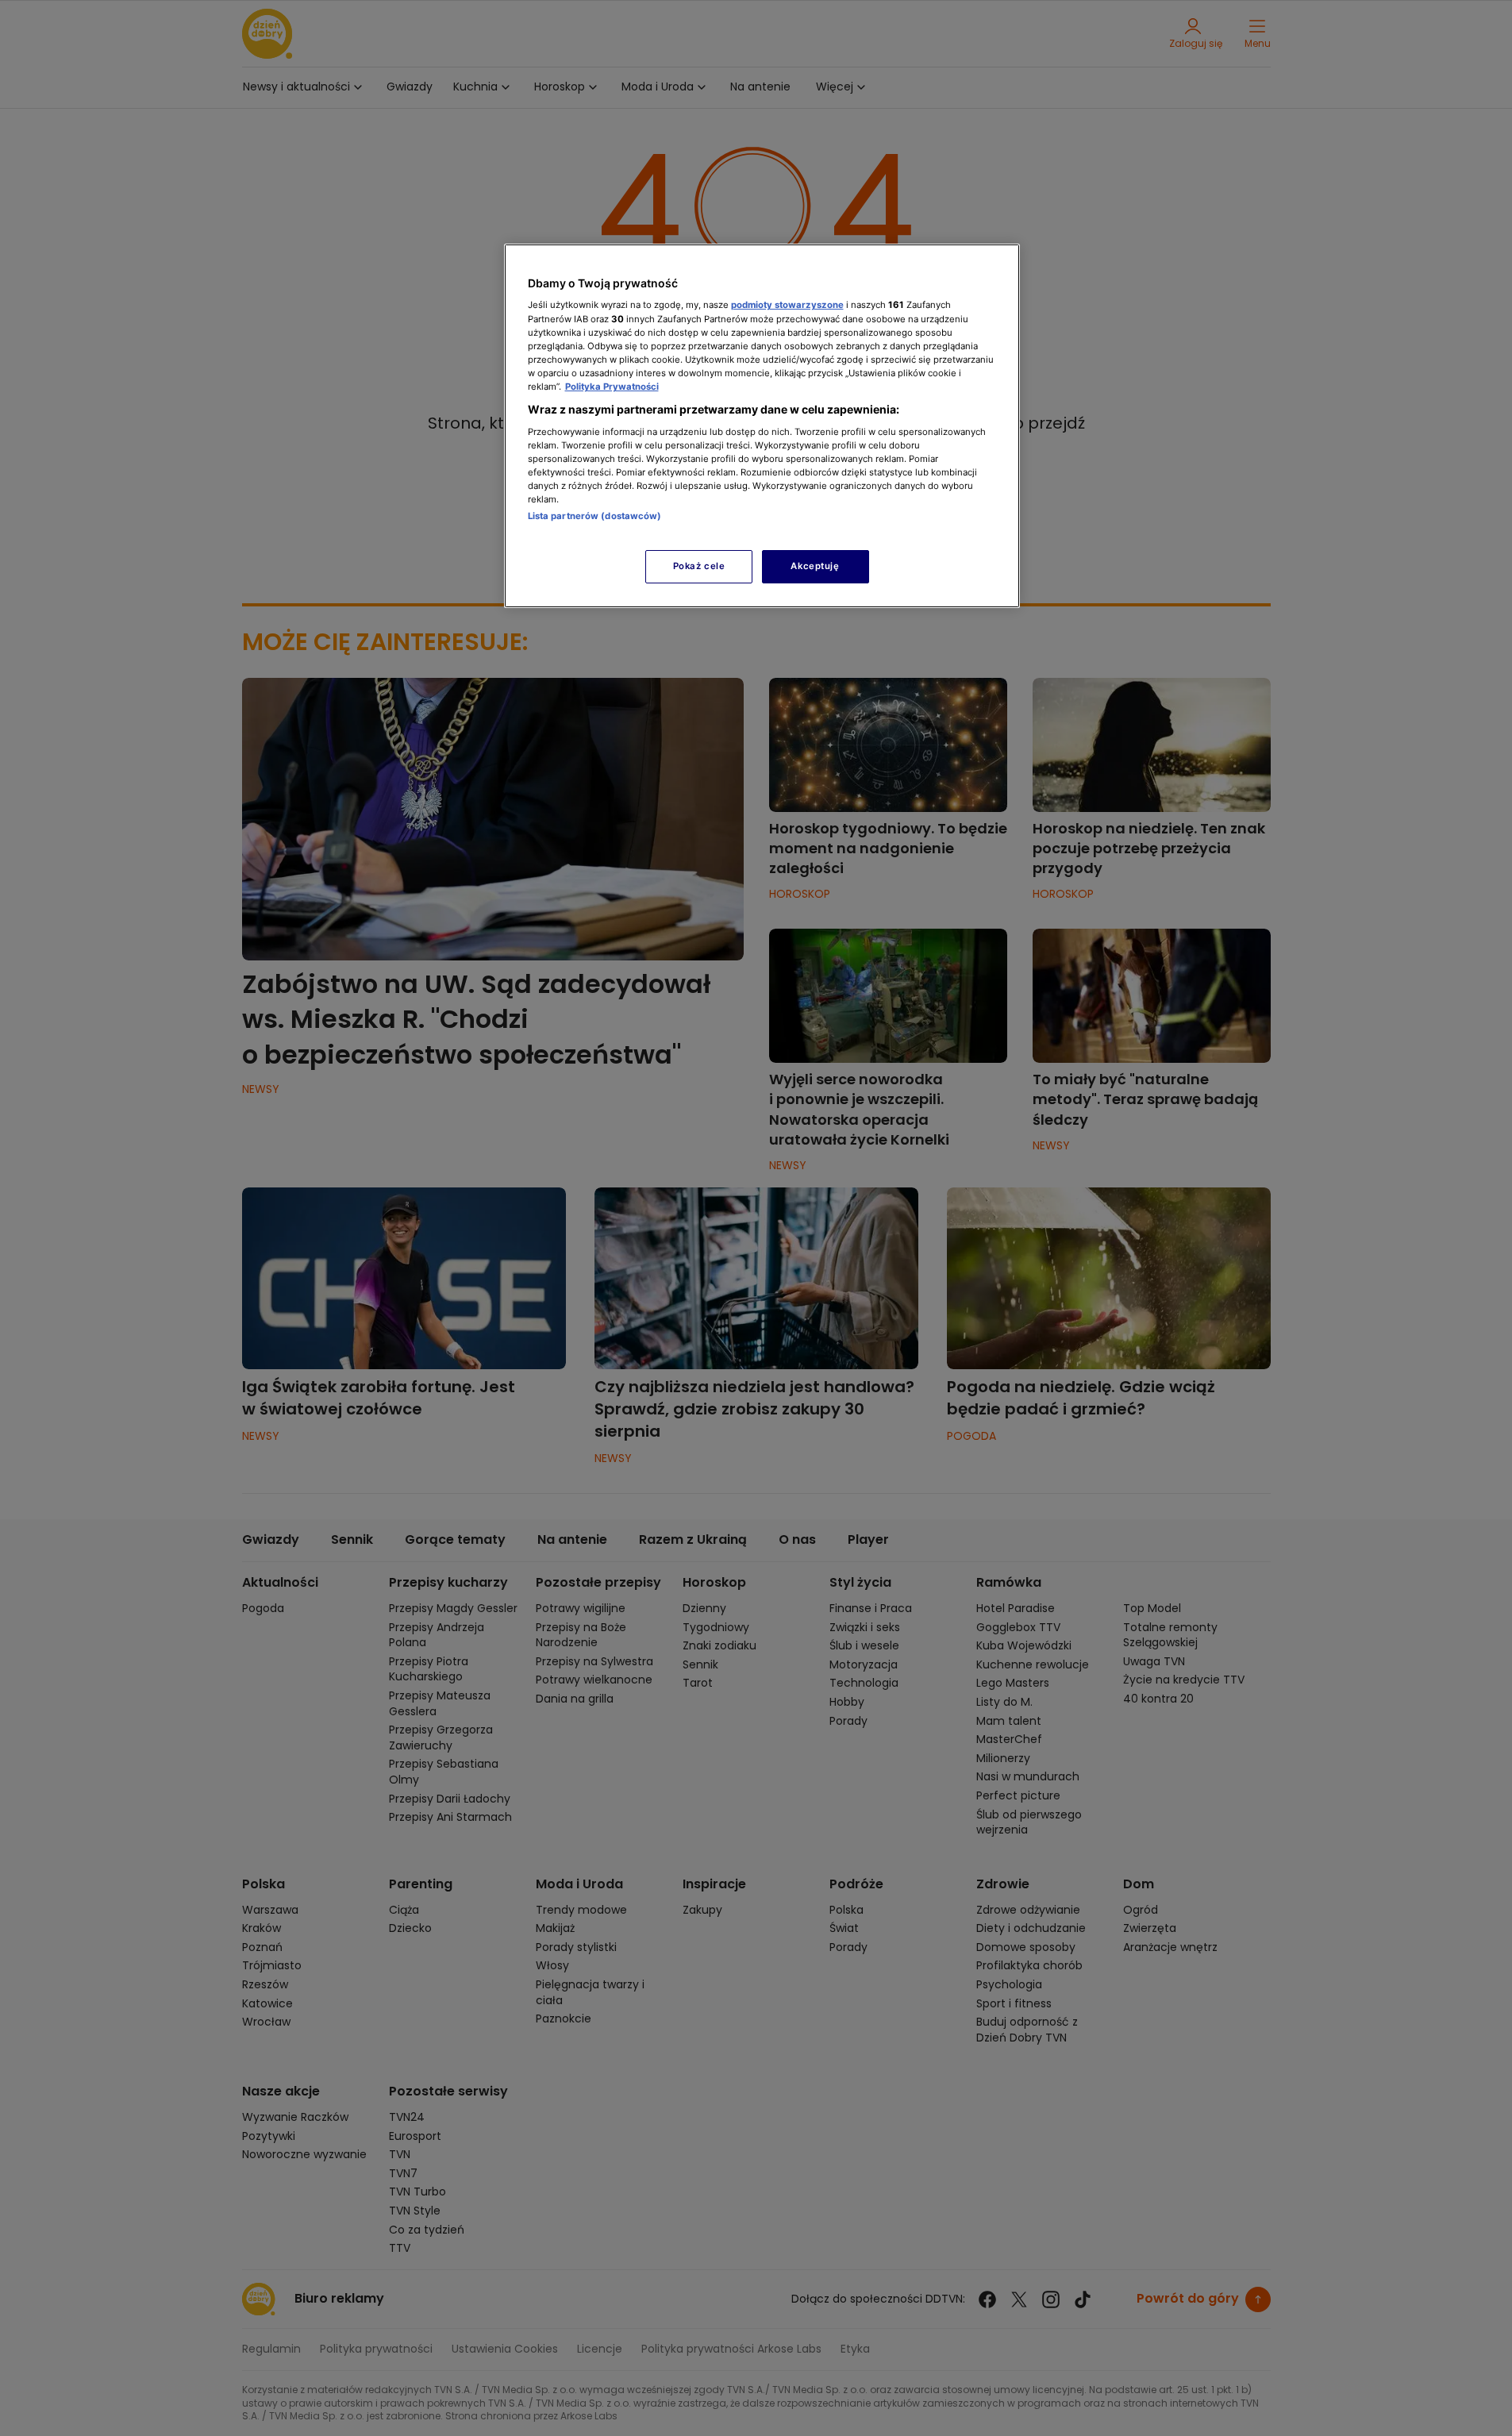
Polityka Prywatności (612, 387)
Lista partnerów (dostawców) (595, 516)
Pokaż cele (699, 566)
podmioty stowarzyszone (787, 305)
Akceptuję (815, 566)
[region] (762, 426)
